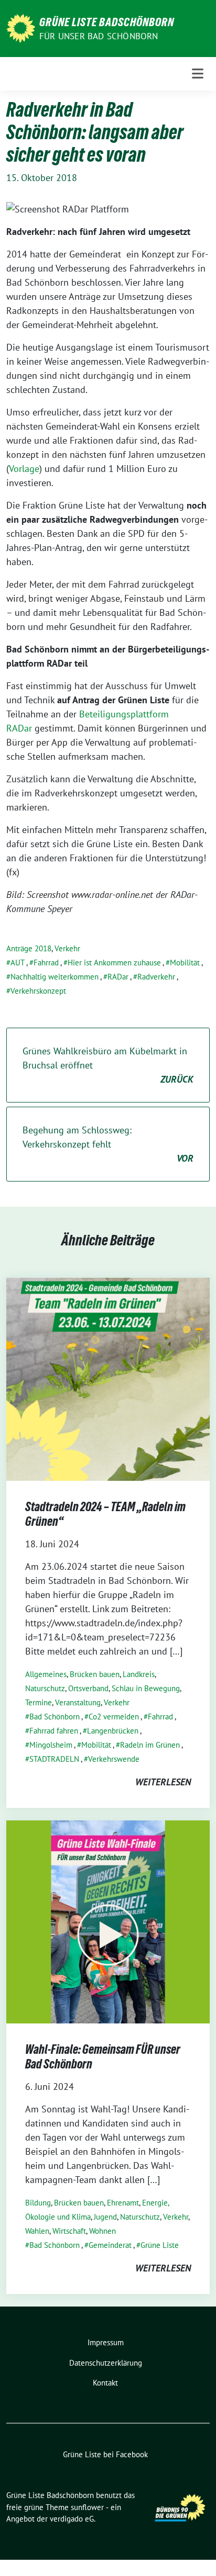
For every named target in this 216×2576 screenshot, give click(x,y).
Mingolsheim (51, 1745)
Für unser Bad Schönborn (99, 36)
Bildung (38, 2203)
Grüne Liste (160, 2245)
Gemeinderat (110, 2245)
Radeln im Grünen (150, 1745)
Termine (39, 1702)
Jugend (105, 2217)
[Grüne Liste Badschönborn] (21, 27)
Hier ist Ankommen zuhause (114, 963)
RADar (118, 977)
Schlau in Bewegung (146, 1688)
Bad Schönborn (55, 1717)
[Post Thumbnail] (108, 1379)
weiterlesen (163, 1782)
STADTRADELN (54, 1759)
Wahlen (37, 2231)
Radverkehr (156, 977)
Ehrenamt (123, 2203)
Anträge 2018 (29, 948)
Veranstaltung (78, 1702)
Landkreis (139, 1674)
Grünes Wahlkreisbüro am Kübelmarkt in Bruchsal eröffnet (108, 1065)
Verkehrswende (114, 1759)
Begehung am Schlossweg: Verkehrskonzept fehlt (108, 1144)
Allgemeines (46, 1674)
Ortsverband (88, 1688)
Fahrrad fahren (54, 1731)
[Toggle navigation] (198, 74)
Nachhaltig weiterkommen (55, 977)
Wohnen (102, 2231)
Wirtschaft (69, 2231)
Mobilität (185, 963)
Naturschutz (45, 1688)
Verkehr (67, 948)
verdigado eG (72, 2519)
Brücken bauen (95, 1674)
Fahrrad (46, 963)
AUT (18, 963)
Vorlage (24, 469)
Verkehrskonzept (38, 991)
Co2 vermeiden (114, 1717)
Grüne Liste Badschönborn (107, 22)
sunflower (87, 2507)
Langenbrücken (113, 1731)
